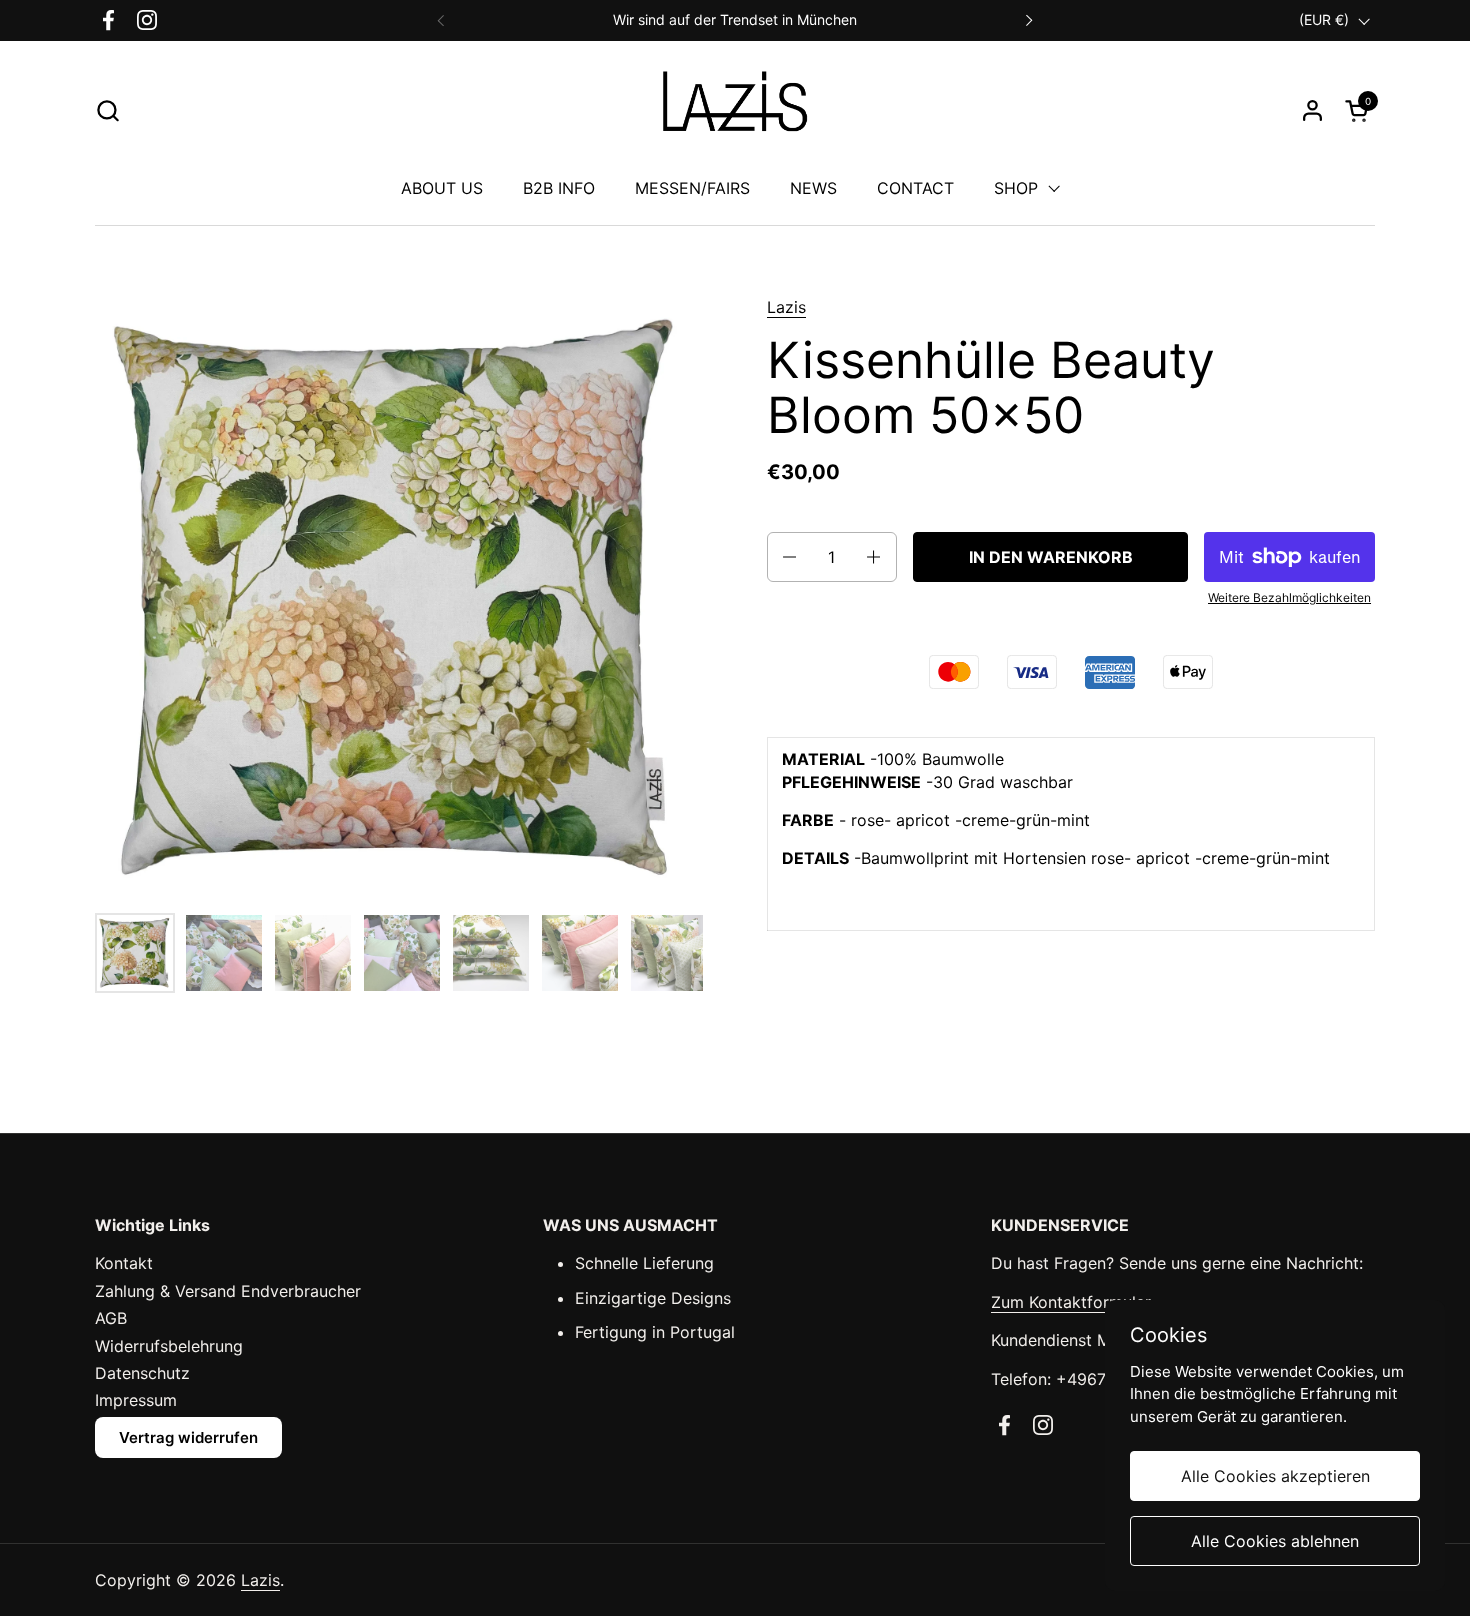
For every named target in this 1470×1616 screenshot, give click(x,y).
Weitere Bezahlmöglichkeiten (1289, 597)
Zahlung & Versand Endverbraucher (228, 1291)
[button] (107, 110)
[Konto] (1312, 110)
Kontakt (124, 1263)
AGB (111, 1318)
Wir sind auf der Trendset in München (735, 19)
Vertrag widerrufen (188, 1437)
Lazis (786, 307)
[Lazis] (735, 110)
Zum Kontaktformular (1071, 1302)
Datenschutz (142, 1373)
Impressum (136, 1400)
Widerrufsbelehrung (169, 1346)
